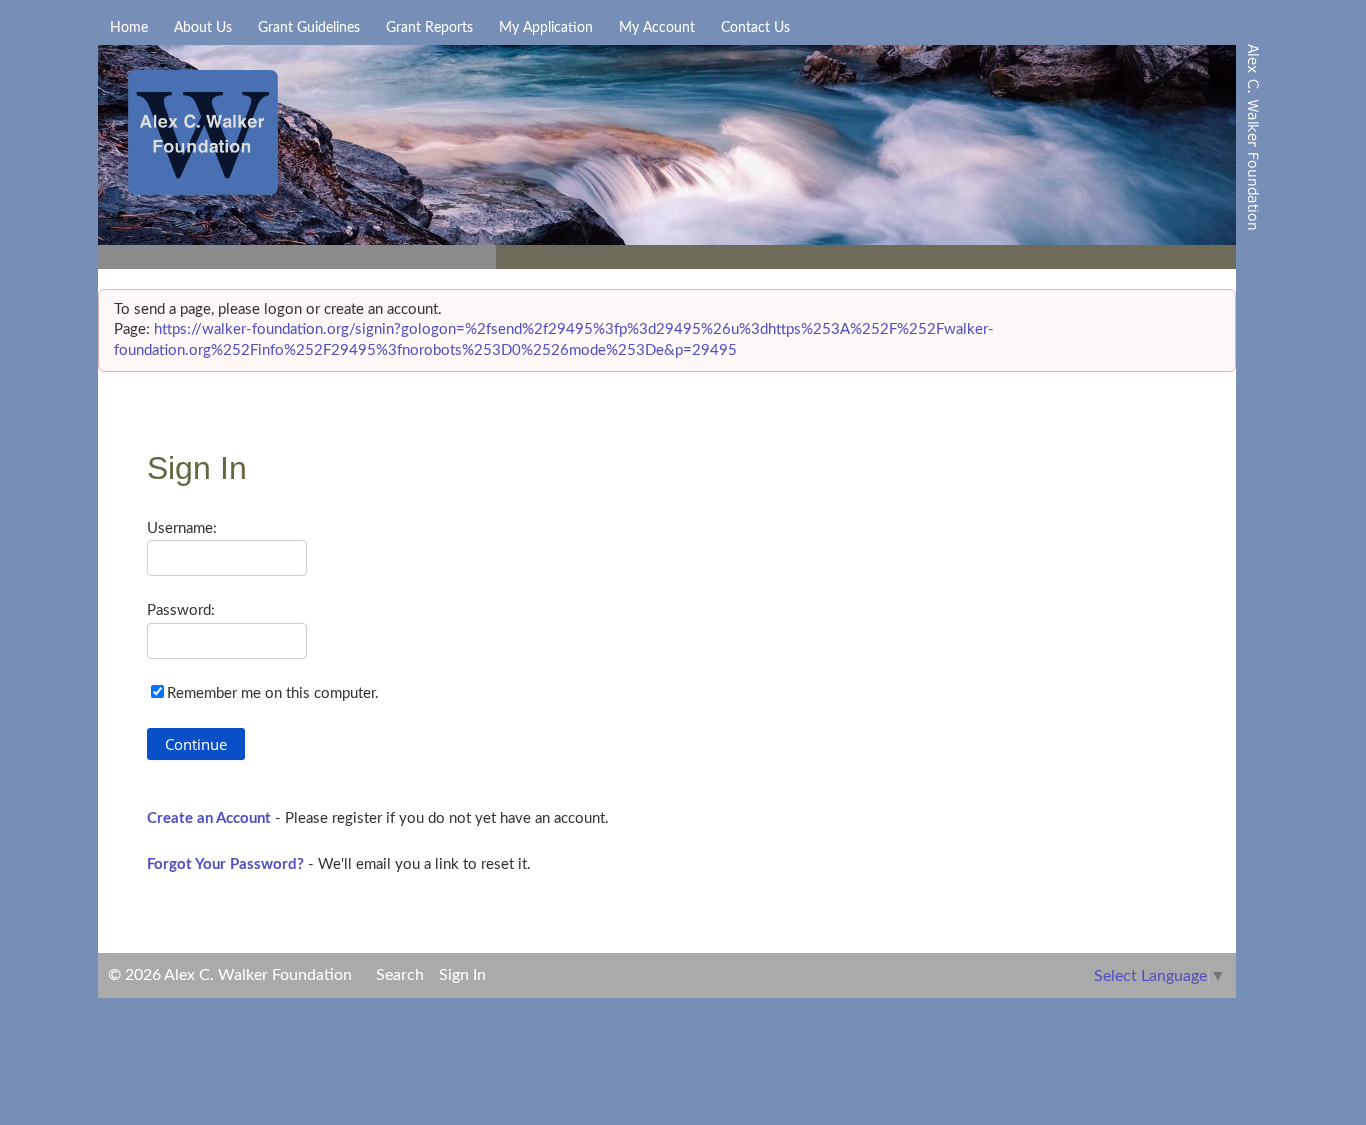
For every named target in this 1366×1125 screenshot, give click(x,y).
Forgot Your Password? (225, 864)
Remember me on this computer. (273, 693)
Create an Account (209, 818)
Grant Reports (429, 28)
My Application (546, 28)
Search (400, 975)
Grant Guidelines (309, 28)
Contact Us (755, 28)
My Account (657, 28)
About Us (203, 28)
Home (129, 28)
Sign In (462, 975)
